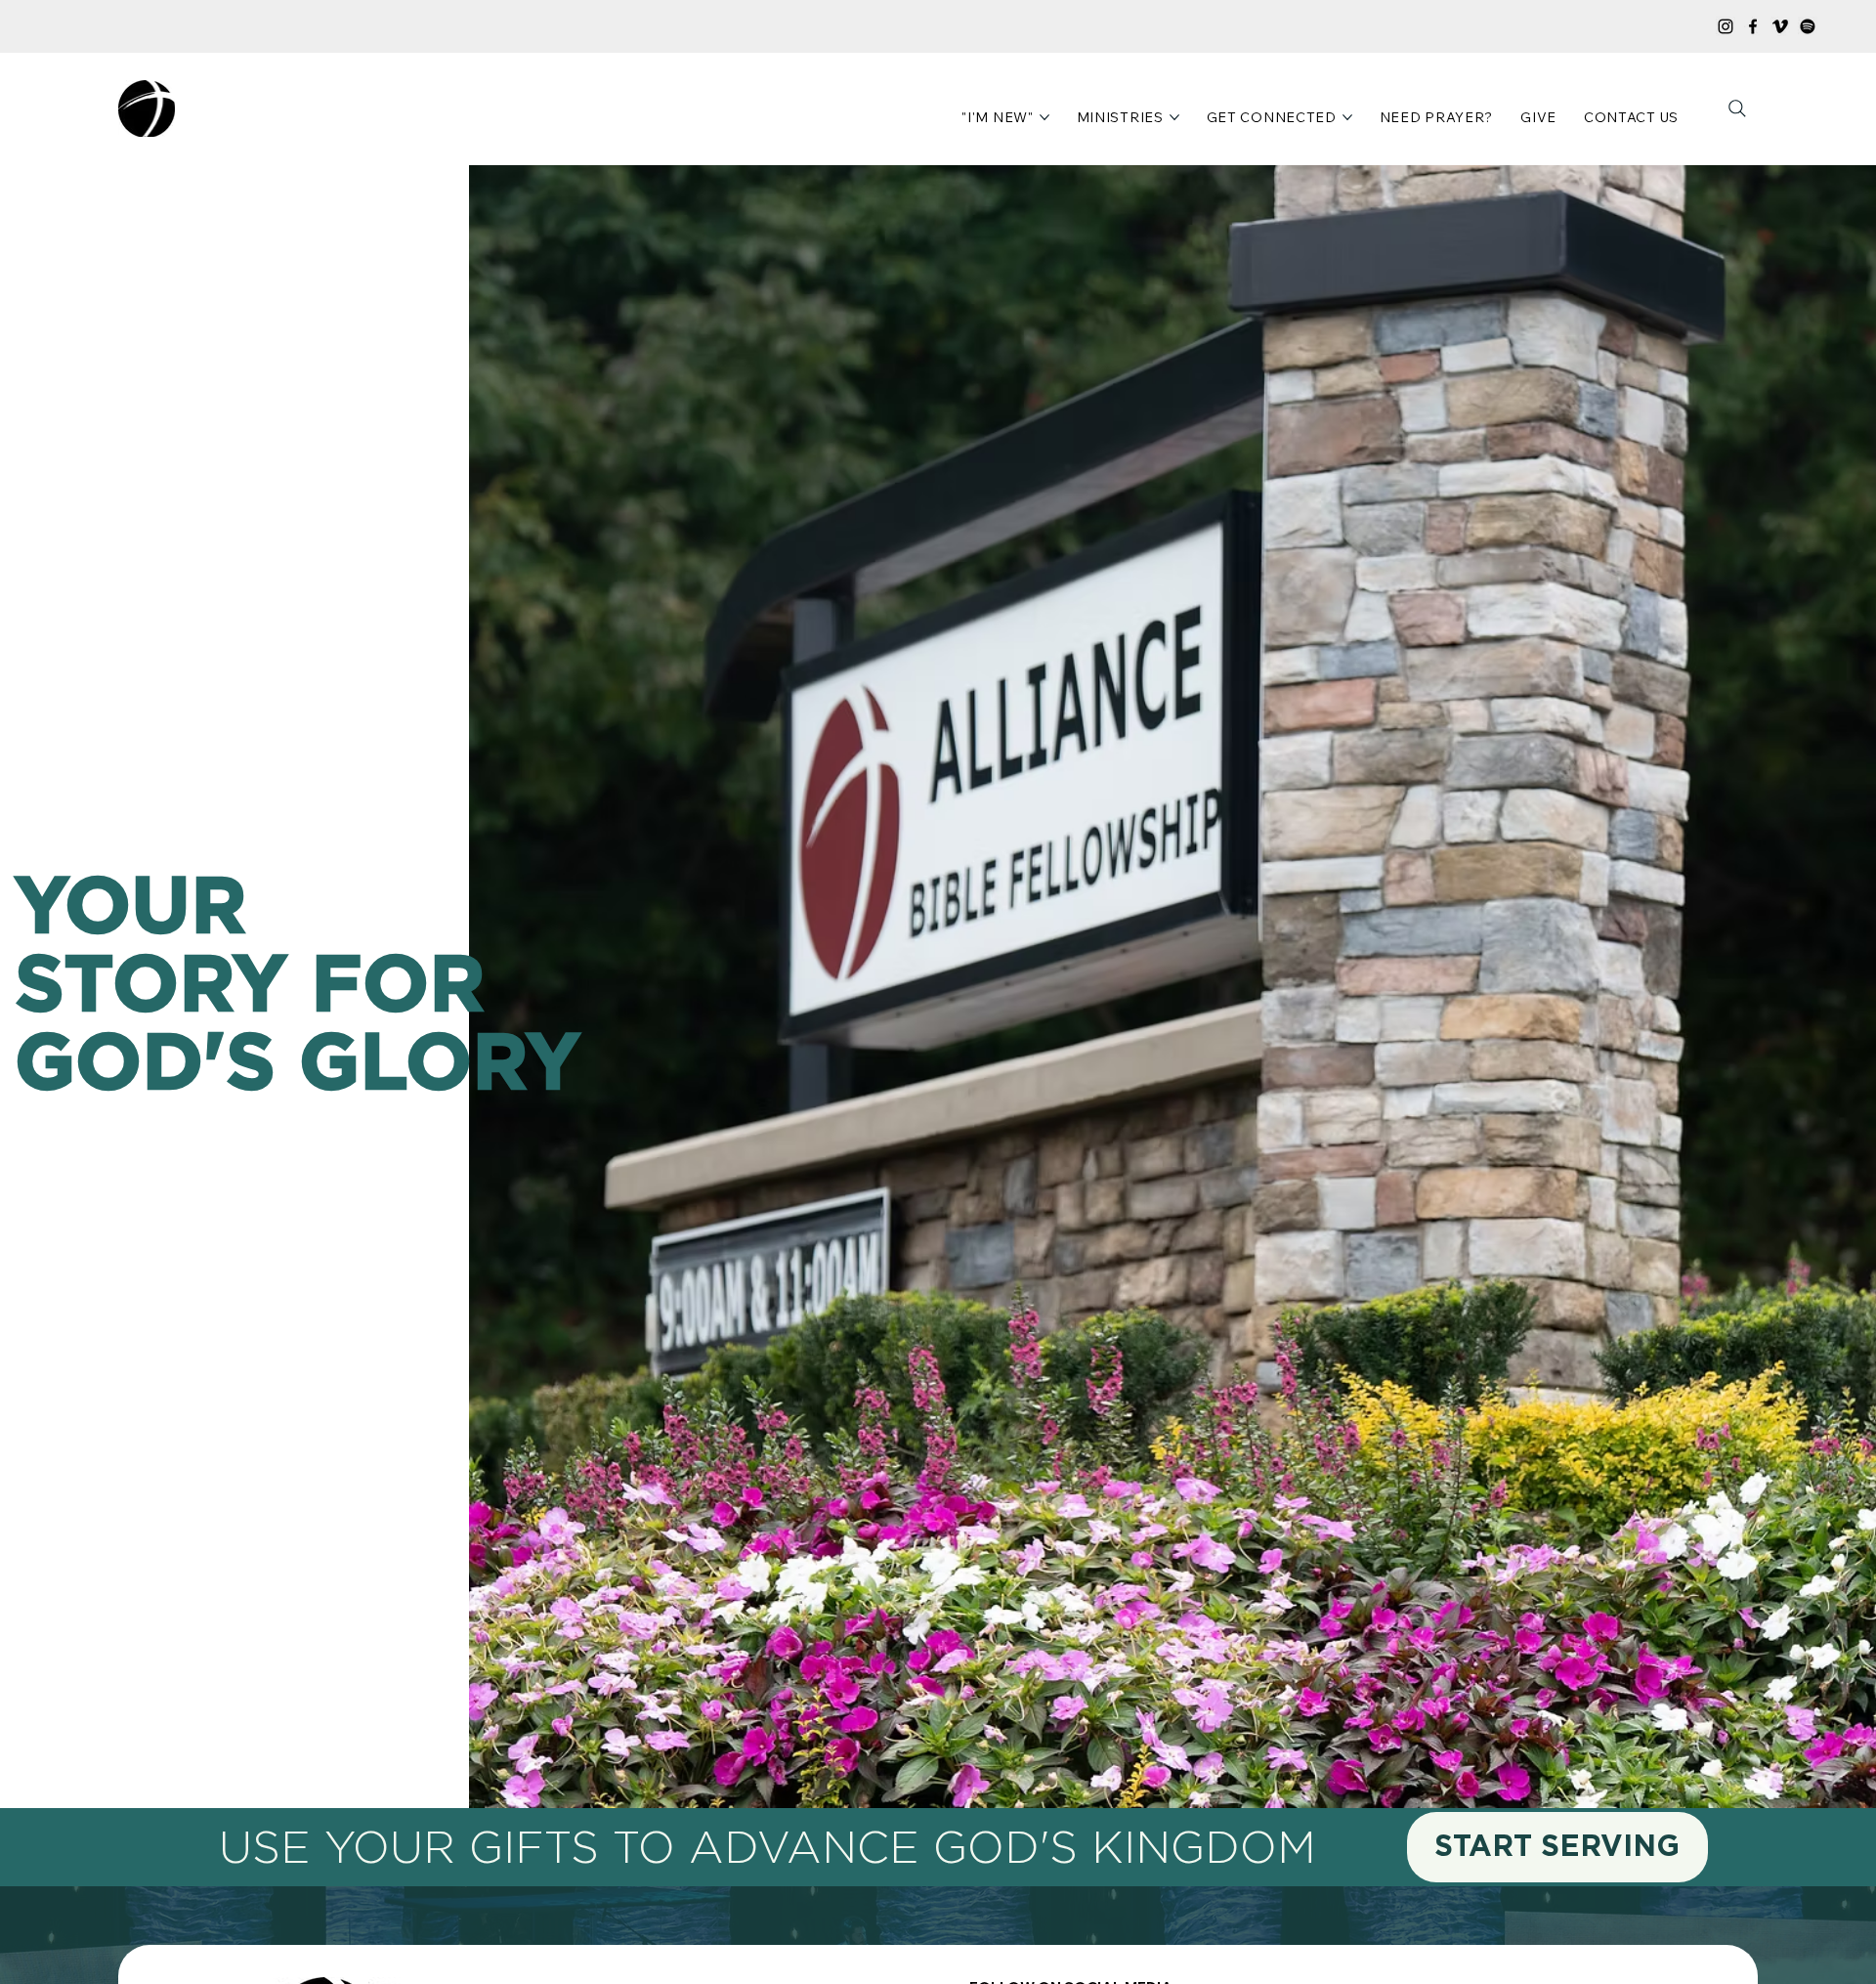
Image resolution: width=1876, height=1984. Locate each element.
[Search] (1737, 108)
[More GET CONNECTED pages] (1347, 117)
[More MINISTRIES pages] (1174, 117)
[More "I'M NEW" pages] (1045, 117)
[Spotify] (1808, 26)
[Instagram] (1726, 26)
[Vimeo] (1780, 26)
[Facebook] (1753, 26)
